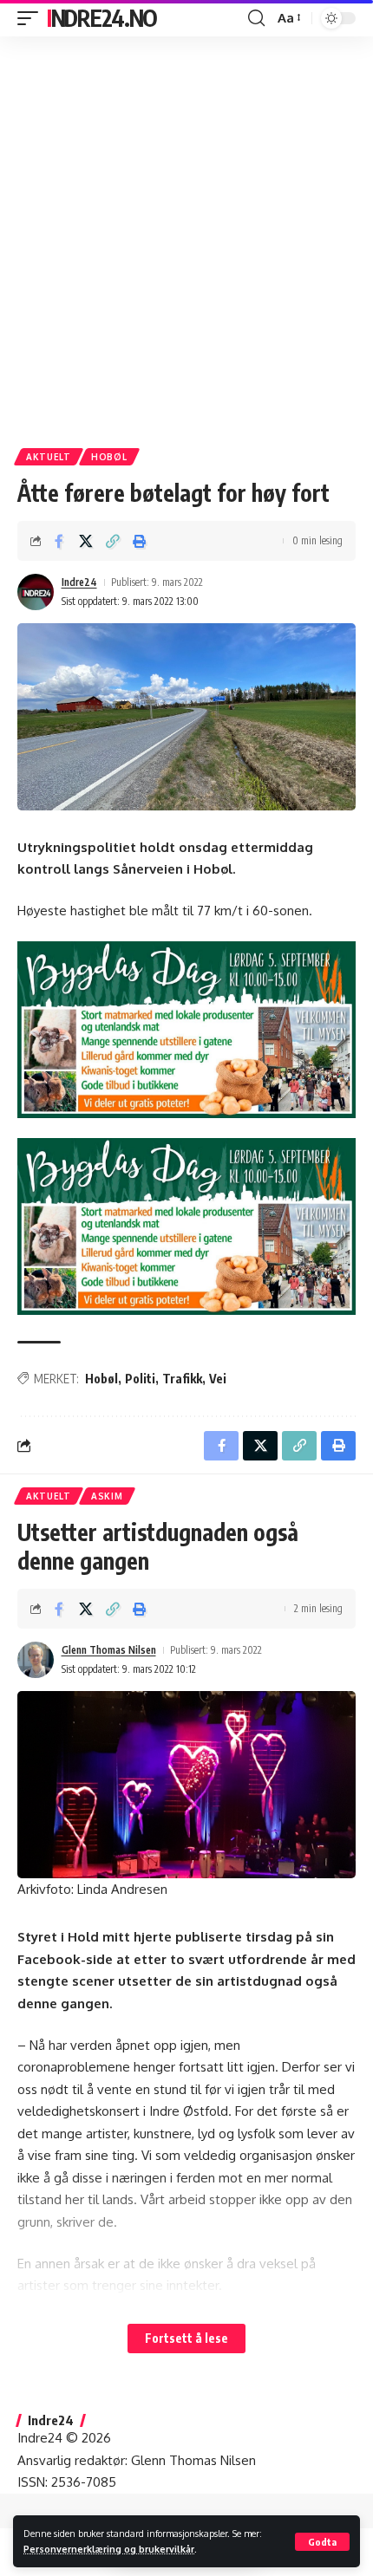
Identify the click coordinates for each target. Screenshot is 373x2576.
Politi (140, 1379)
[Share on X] (86, 541)
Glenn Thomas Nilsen (109, 1650)
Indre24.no (102, 18)
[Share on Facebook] (59, 541)
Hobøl (109, 457)
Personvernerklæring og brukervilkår (109, 2549)
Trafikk (182, 1379)
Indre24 (79, 582)
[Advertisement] (186, 236)
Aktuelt (49, 457)
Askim (107, 1496)
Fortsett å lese (186, 2338)
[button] (322, 2542)
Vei (218, 1379)
